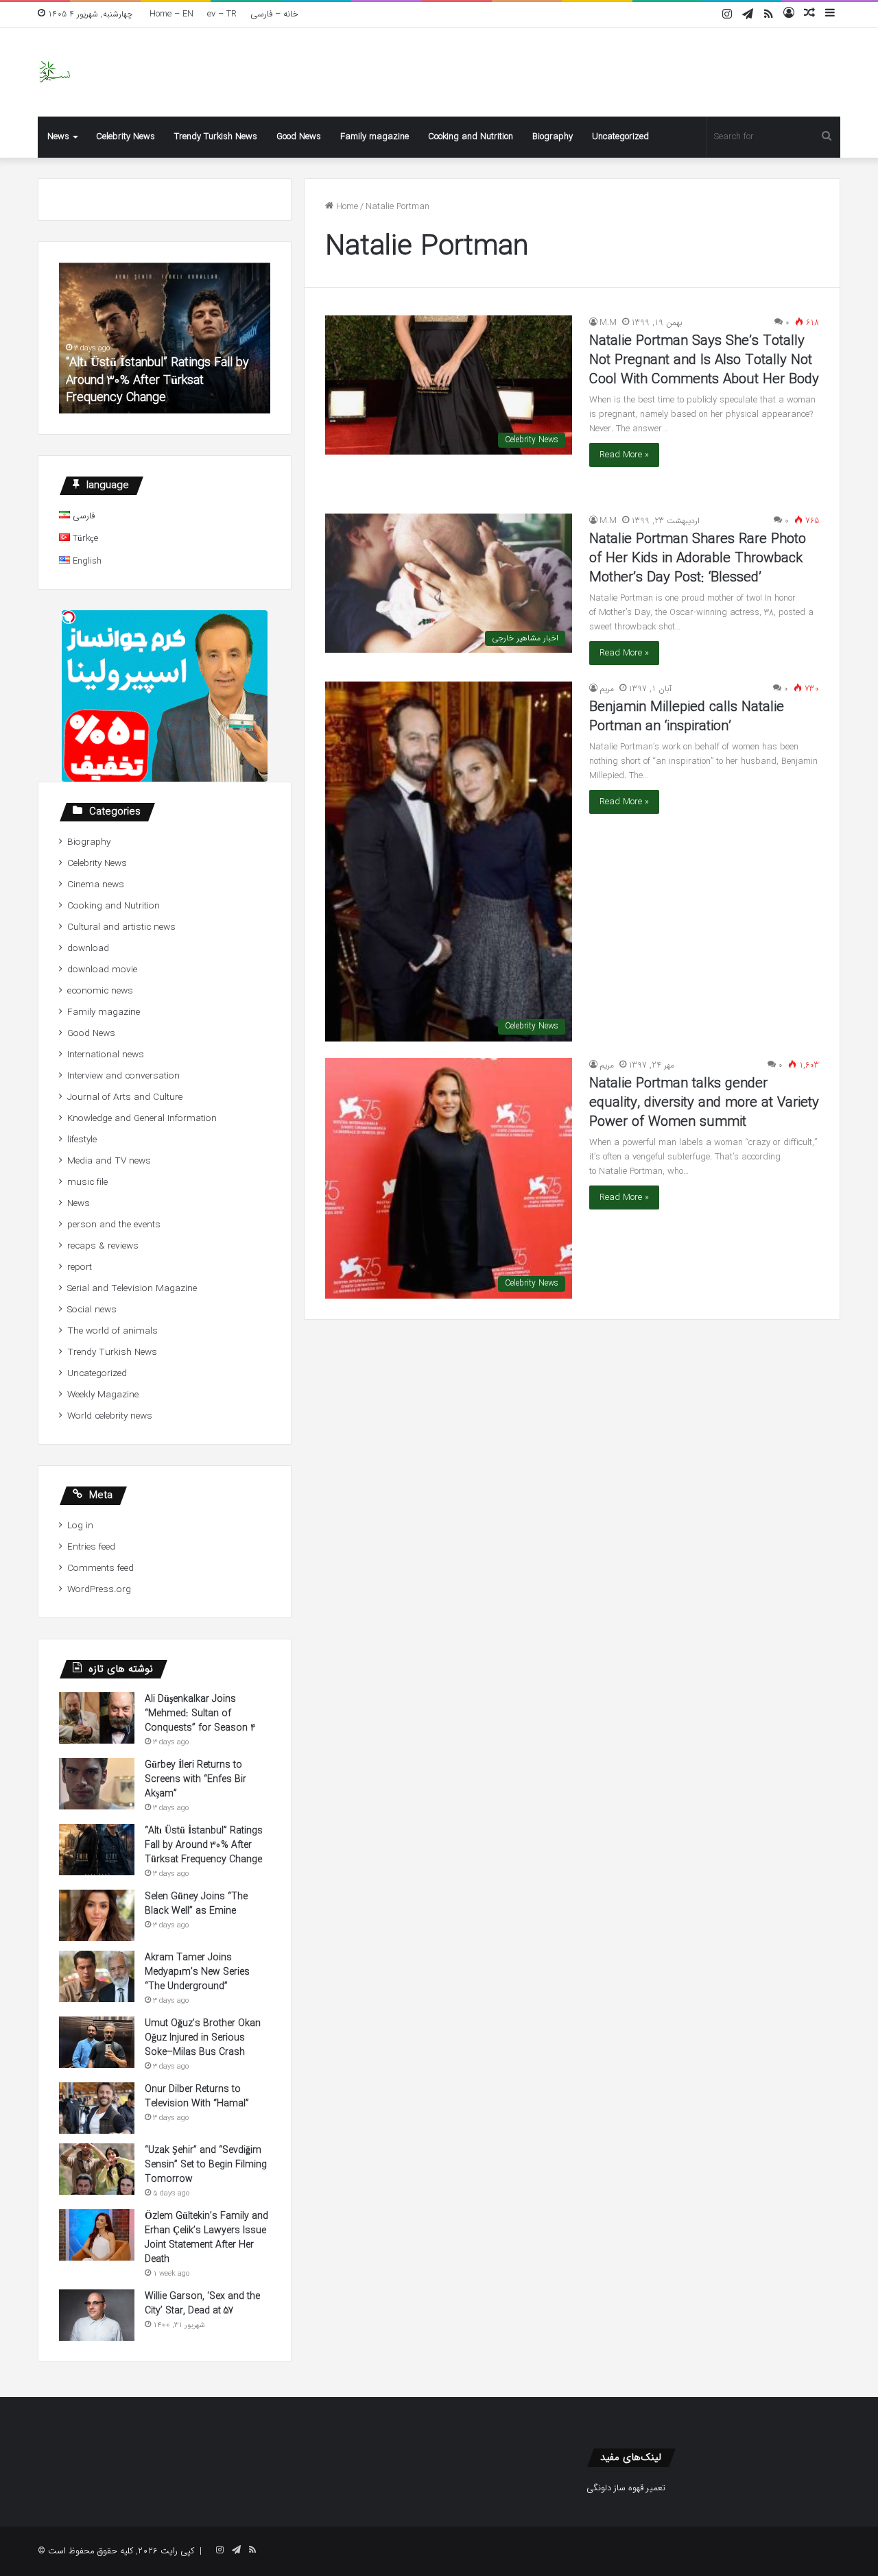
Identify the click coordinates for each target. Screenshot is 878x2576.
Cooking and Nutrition (471, 137)
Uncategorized (620, 137)
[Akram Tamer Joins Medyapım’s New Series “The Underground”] (97, 1976)
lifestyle (82, 1140)
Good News (299, 137)
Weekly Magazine (103, 1395)
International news (106, 1055)
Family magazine (375, 137)
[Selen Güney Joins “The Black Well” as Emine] (97, 1915)
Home (346, 207)
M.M (608, 323)
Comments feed (100, 1568)
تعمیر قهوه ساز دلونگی (626, 2488)
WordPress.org (99, 1590)
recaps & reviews (103, 1246)
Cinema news (96, 885)
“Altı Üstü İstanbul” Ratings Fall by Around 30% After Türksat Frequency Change (157, 380)
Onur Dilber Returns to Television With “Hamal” (197, 2096)
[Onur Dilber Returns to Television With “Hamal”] (97, 2108)
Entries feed (91, 1547)
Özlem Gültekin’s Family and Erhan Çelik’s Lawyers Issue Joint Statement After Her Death (206, 2238)
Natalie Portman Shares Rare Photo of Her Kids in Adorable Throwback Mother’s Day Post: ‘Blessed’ (698, 558)
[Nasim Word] (55, 72)
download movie (102, 970)
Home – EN (171, 14)
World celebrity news (110, 1416)
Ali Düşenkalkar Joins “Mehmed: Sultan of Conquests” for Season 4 (200, 1713)
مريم (607, 689)
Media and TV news (109, 1161)
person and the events (114, 1225)
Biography (553, 137)
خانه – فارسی (274, 14)
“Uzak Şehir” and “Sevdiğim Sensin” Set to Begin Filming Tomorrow (206, 2165)
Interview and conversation (123, 1076)
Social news (92, 1310)
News (58, 137)
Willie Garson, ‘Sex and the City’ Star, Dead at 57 (202, 2303)
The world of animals (112, 1331)
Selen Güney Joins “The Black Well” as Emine (196, 1904)
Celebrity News (126, 137)
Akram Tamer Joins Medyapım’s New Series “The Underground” (197, 1972)
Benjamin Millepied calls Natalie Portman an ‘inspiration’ (687, 717)
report (80, 1267)
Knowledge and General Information (142, 1119)
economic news (100, 991)
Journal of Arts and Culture (125, 1097)
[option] (165, 338)
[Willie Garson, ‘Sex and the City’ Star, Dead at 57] (97, 2315)
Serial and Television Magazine (132, 1289)
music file (87, 1182)
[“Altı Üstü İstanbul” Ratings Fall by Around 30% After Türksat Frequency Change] (97, 1850)
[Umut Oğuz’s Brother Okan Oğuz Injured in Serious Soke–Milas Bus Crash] (97, 2042)
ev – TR (222, 14)
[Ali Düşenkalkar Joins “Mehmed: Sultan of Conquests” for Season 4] (97, 1718)
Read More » (624, 455)
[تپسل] (69, 617)
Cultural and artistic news (121, 927)
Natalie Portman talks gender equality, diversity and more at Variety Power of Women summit (704, 1103)
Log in (80, 1526)
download (88, 949)
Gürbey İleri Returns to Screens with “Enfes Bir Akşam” (195, 1779)
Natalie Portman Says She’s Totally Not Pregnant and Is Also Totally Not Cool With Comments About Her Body (704, 360)
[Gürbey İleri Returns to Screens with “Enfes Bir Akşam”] (97, 1784)
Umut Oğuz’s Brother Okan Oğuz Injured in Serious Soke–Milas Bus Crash (203, 2038)
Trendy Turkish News (216, 137)
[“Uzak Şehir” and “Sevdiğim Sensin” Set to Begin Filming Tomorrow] (97, 2169)
